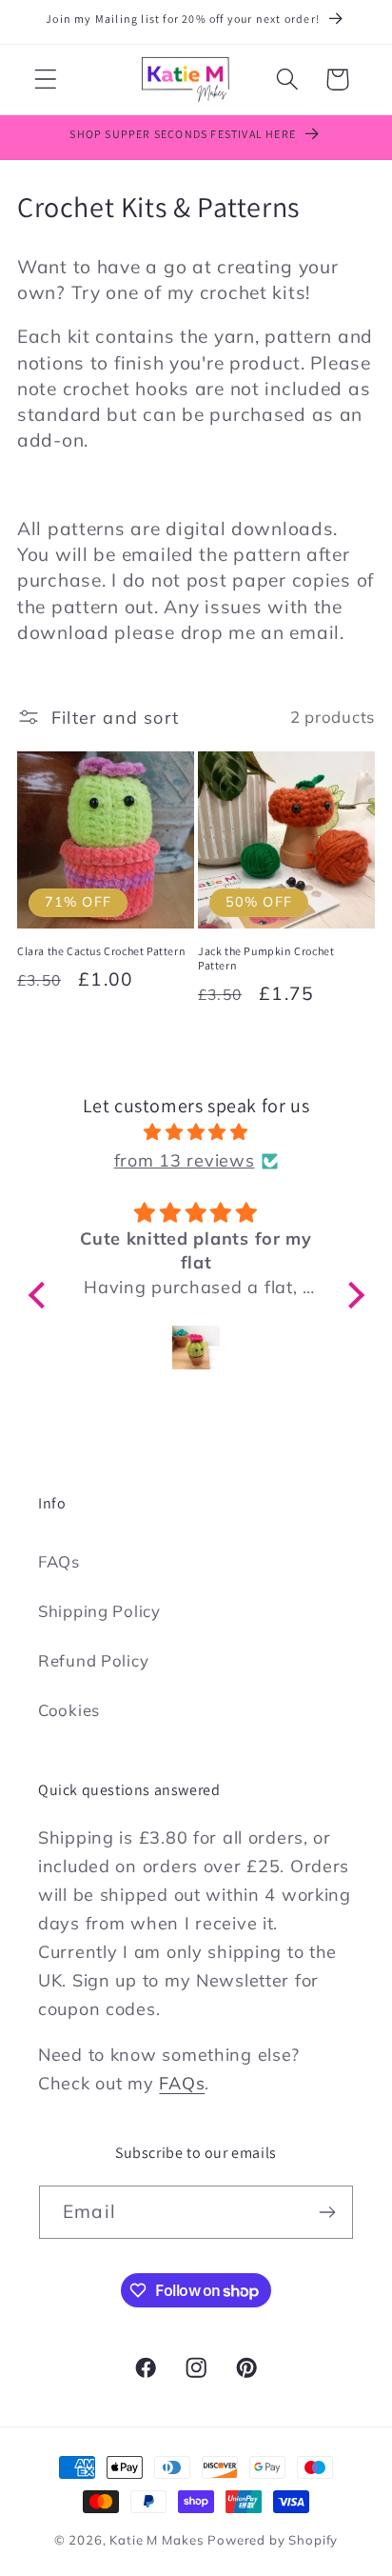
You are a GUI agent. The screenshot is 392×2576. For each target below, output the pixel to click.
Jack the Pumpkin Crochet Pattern (266, 959)
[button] (46, 80)
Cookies (69, 1710)
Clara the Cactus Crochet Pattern (101, 951)
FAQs (59, 1561)
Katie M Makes (157, 2540)
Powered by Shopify (273, 2540)
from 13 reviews (185, 1160)
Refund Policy (93, 1660)
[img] (196, 1132)
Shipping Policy (99, 1611)
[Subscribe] (327, 2212)
